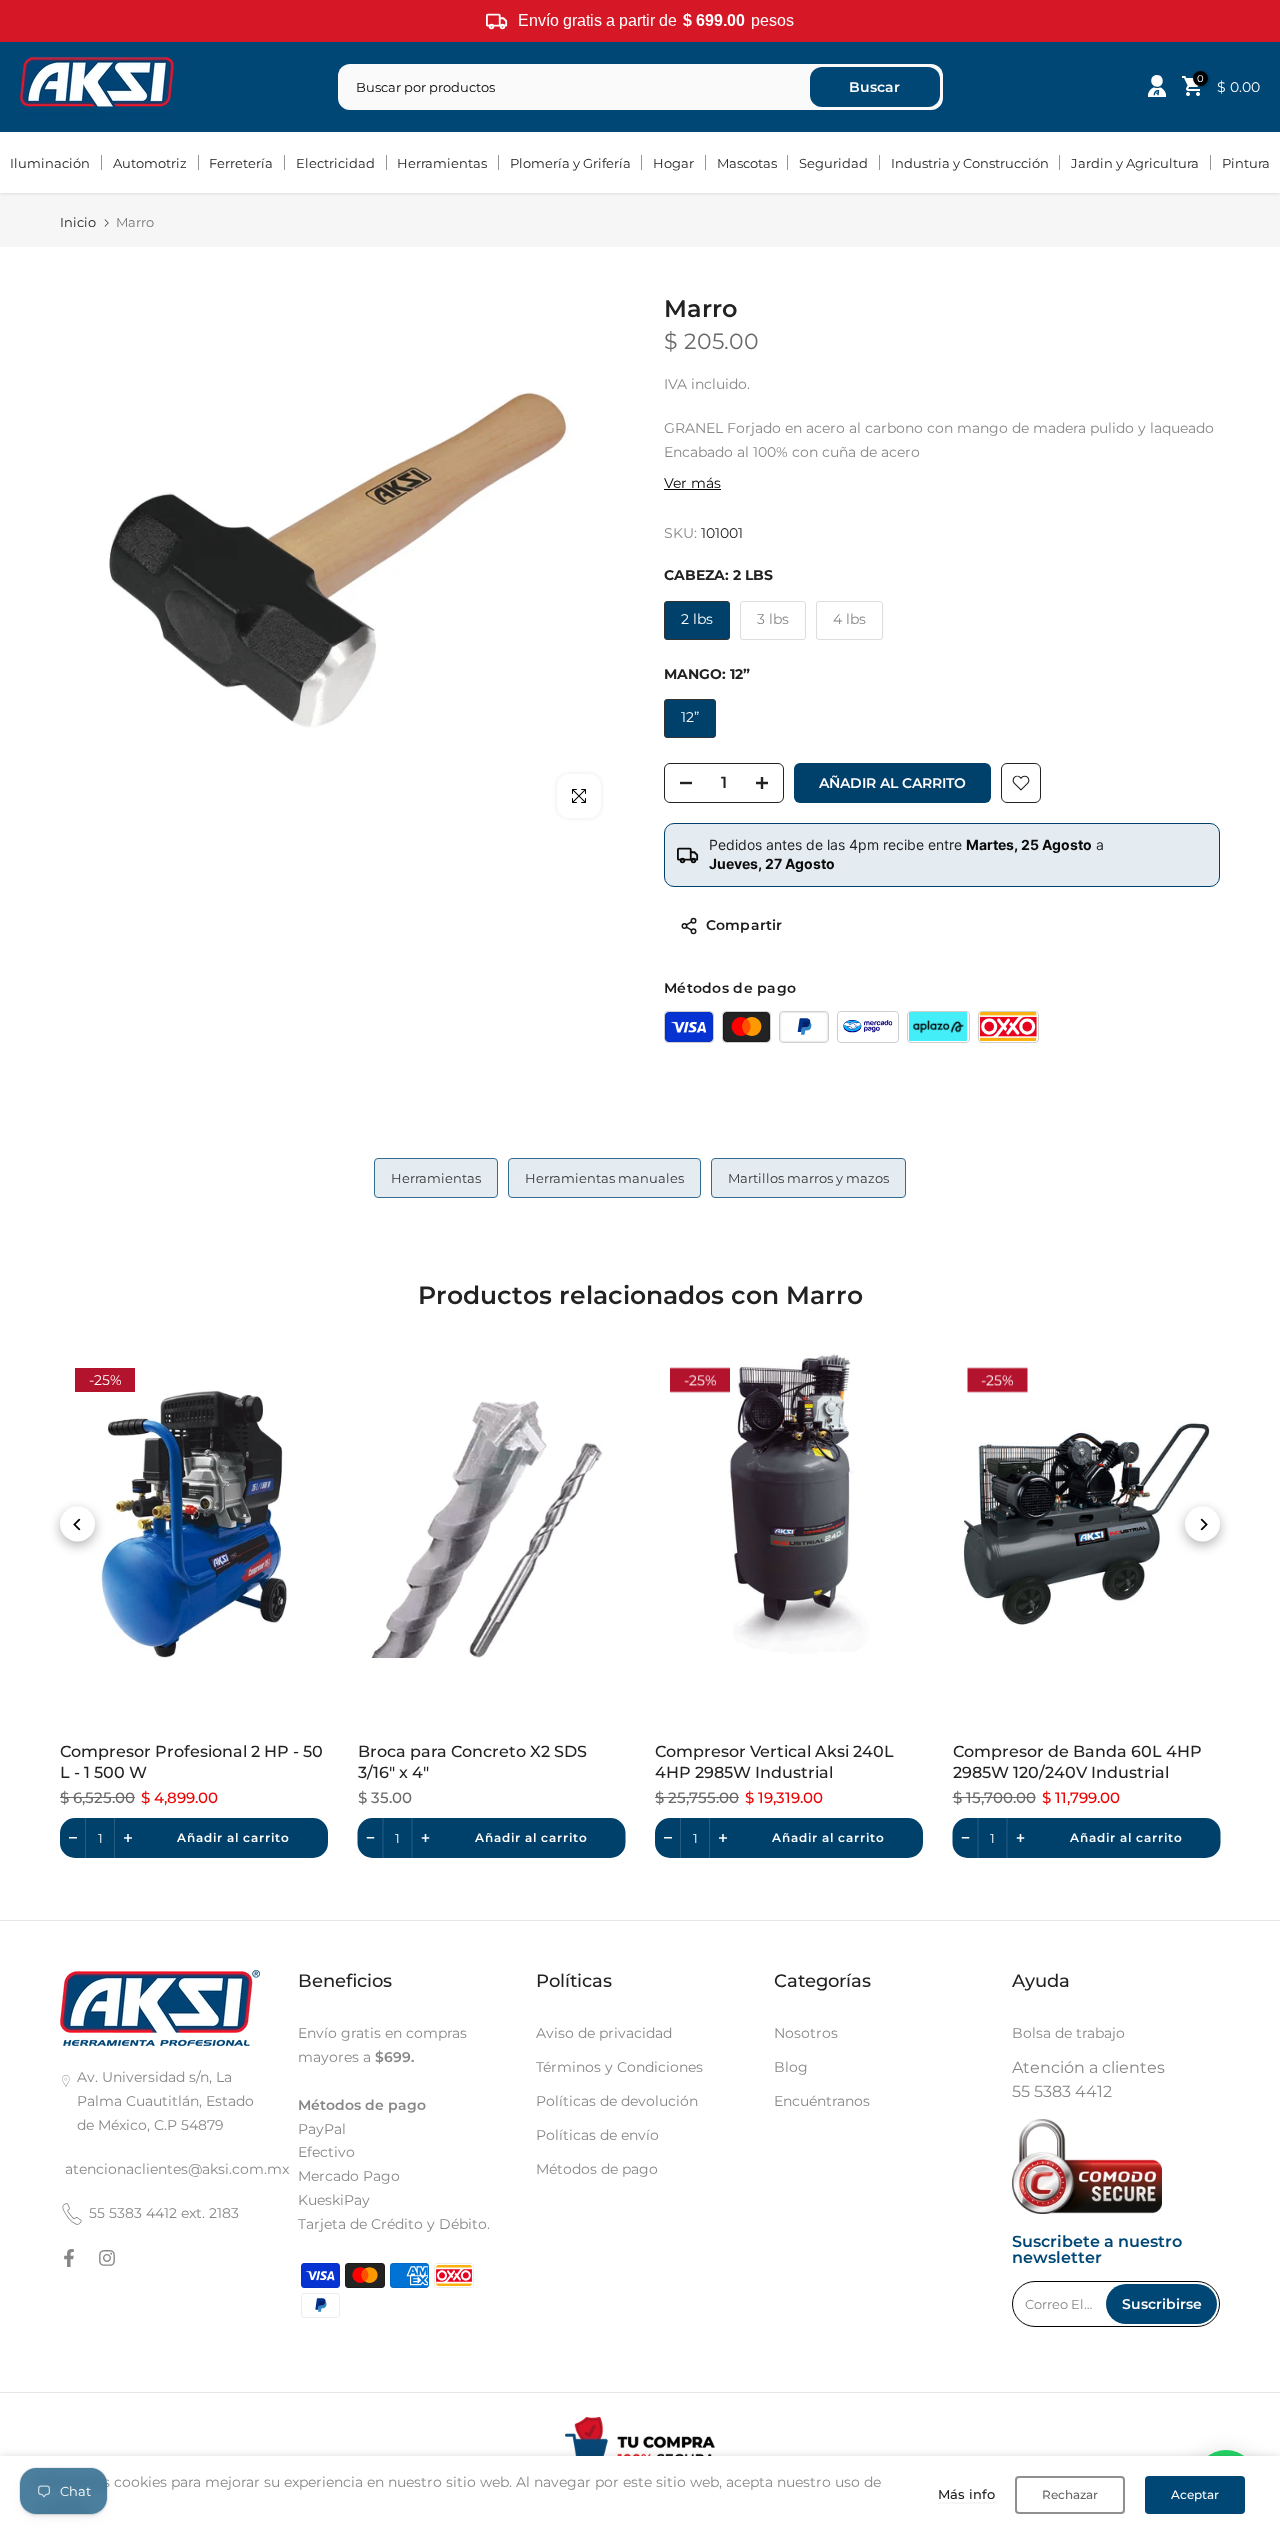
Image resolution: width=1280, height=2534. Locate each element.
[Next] (1202, 1524)
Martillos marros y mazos (808, 1178)
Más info (966, 2494)
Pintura (1246, 163)
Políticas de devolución (617, 2101)
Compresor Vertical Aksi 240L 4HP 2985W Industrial (774, 1762)
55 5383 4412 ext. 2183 (164, 2213)
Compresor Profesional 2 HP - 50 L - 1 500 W (191, 1762)
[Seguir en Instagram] (107, 2258)
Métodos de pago (597, 2169)
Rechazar (1070, 2494)
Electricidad (335, 163)
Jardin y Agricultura (1135, 163)
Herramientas (442, 163)
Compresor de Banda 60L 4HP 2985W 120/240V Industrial (1077, 1762)
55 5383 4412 (1062, 2091)
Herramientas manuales (604, 1178)
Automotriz (150, 163)
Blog (791, 2067)
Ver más (692, 483)
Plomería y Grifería (570, 163)
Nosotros (806, 2033)
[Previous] (77, 1524)
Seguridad (833, 163)
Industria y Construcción (970, 163)
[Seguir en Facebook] (69, 2258)
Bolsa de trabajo (1068, 2033)
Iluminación (50, 163)
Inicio (78, 222)
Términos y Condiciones (619, 2067)
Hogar (673, 163)
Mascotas (747, 163)
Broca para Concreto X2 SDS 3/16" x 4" (472, 1762)
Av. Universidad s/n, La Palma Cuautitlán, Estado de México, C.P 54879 (165, 2101)
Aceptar (1195, 2494)
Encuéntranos (822, 2101)
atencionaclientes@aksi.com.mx (177, 2169)
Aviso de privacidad (604, 2033)
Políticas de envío (597, 2135)
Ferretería (241, 163)
